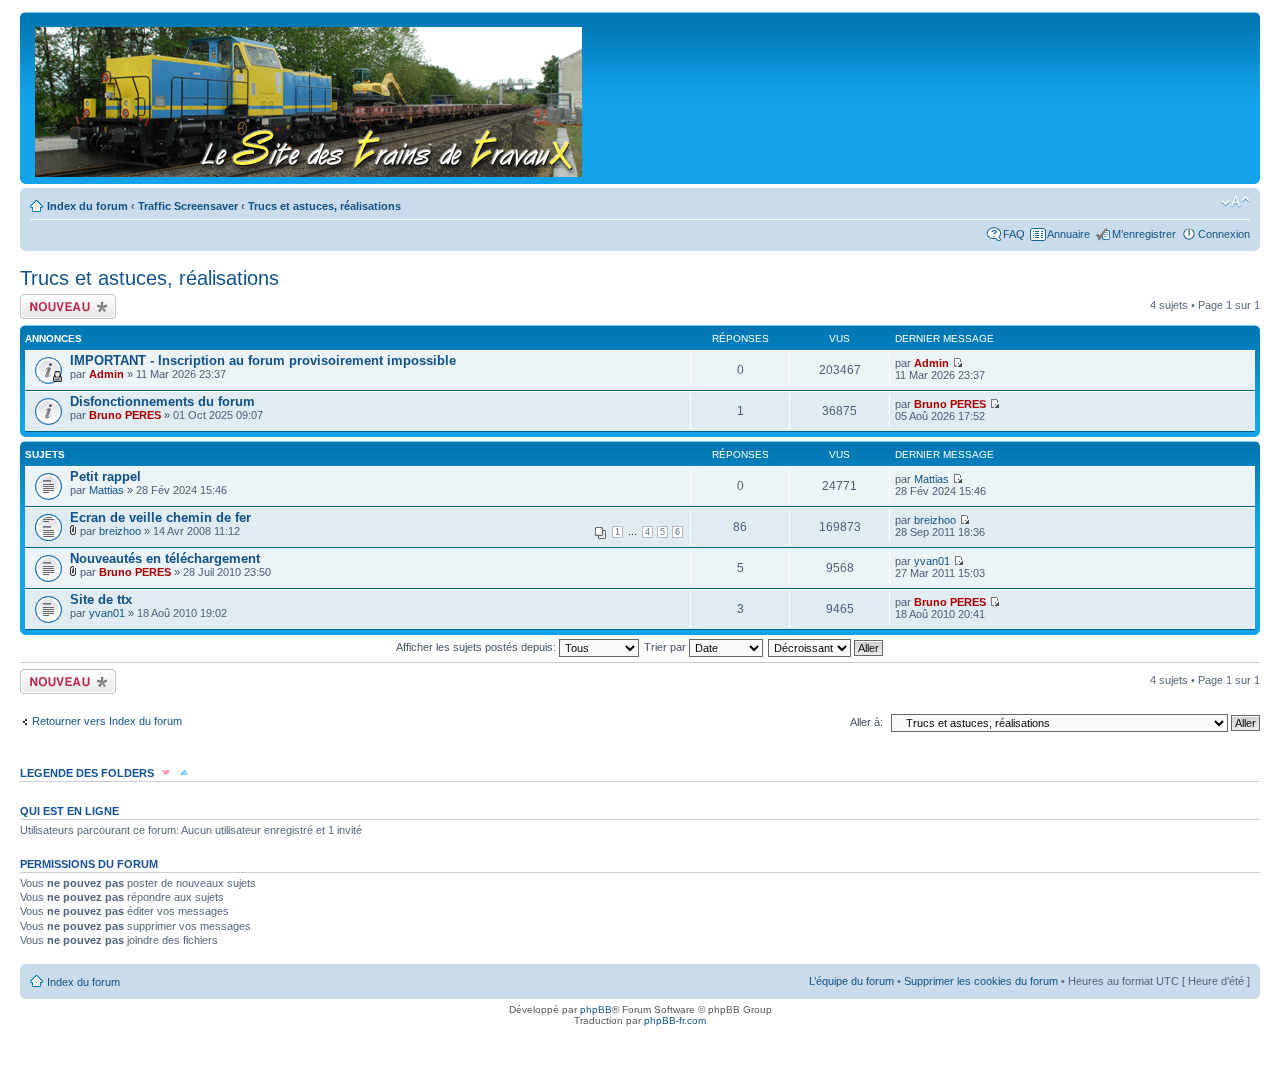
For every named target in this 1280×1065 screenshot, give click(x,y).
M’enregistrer (1144, 234)
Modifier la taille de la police (1235, 202)
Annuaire (1068, 234)
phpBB (596, 1009)
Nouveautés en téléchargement (165, 558)
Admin (106, 374)
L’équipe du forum (851, 981)
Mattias (106, 490)
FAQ (1014, 234)
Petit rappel (105, 476)
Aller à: (866, 722)
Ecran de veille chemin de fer (160, 517)
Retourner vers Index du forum (107, 721)
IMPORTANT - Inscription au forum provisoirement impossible (263, 360)
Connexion (1224, 234)
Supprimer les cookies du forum (981, 981)
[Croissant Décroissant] (826, 647)
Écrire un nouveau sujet (64, 306)
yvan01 (932, 561)
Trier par (666, 647)
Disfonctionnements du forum (162, 401)
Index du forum (87, 206)
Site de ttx (101, 599)
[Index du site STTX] (310, 98)
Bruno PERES (125, 415)
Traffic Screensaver (188, 206)
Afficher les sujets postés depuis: (477, 647)
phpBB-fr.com (675, 1020)
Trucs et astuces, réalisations (324, 206)
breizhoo (120, 531)
